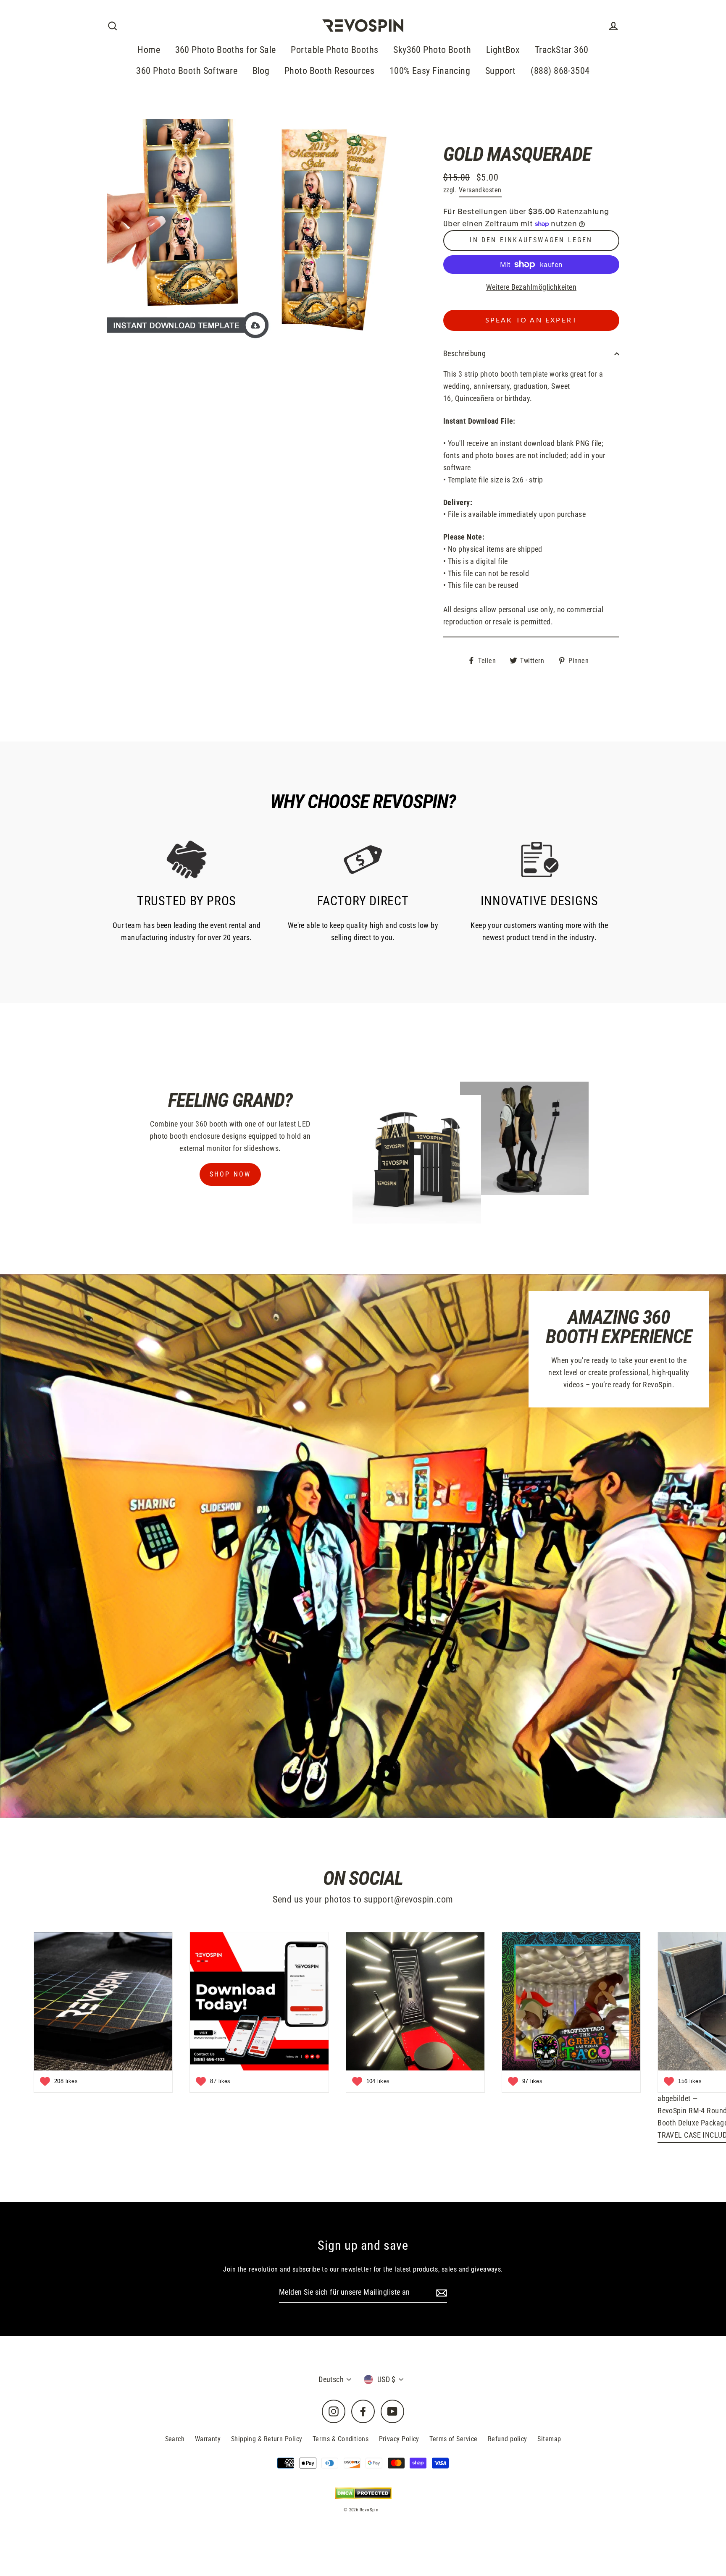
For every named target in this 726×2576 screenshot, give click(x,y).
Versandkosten (480, 190)
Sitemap (549, 2439)
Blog (261, 71)
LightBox (503, 50)
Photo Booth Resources (329, 71)
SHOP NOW (230, 1174)
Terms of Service (453, 2439)
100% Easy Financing (430, 71)
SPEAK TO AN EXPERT (531, 320)
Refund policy (508, 2439)
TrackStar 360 (562, 50)
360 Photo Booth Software (187, 71)
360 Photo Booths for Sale (226, 50)
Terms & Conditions (341, 2439)
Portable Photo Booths (334, 50)
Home (149, 50)
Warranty (208, 2439)
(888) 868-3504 (560, 71)
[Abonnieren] (440, 2293)
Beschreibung (464, 353)
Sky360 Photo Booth (432, 50)
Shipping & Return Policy (267, 2439)
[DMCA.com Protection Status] (363, 2493)
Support (501, 71)
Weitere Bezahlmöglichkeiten (531, 287)
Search (175, 2439)
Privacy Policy (399, 2439)
